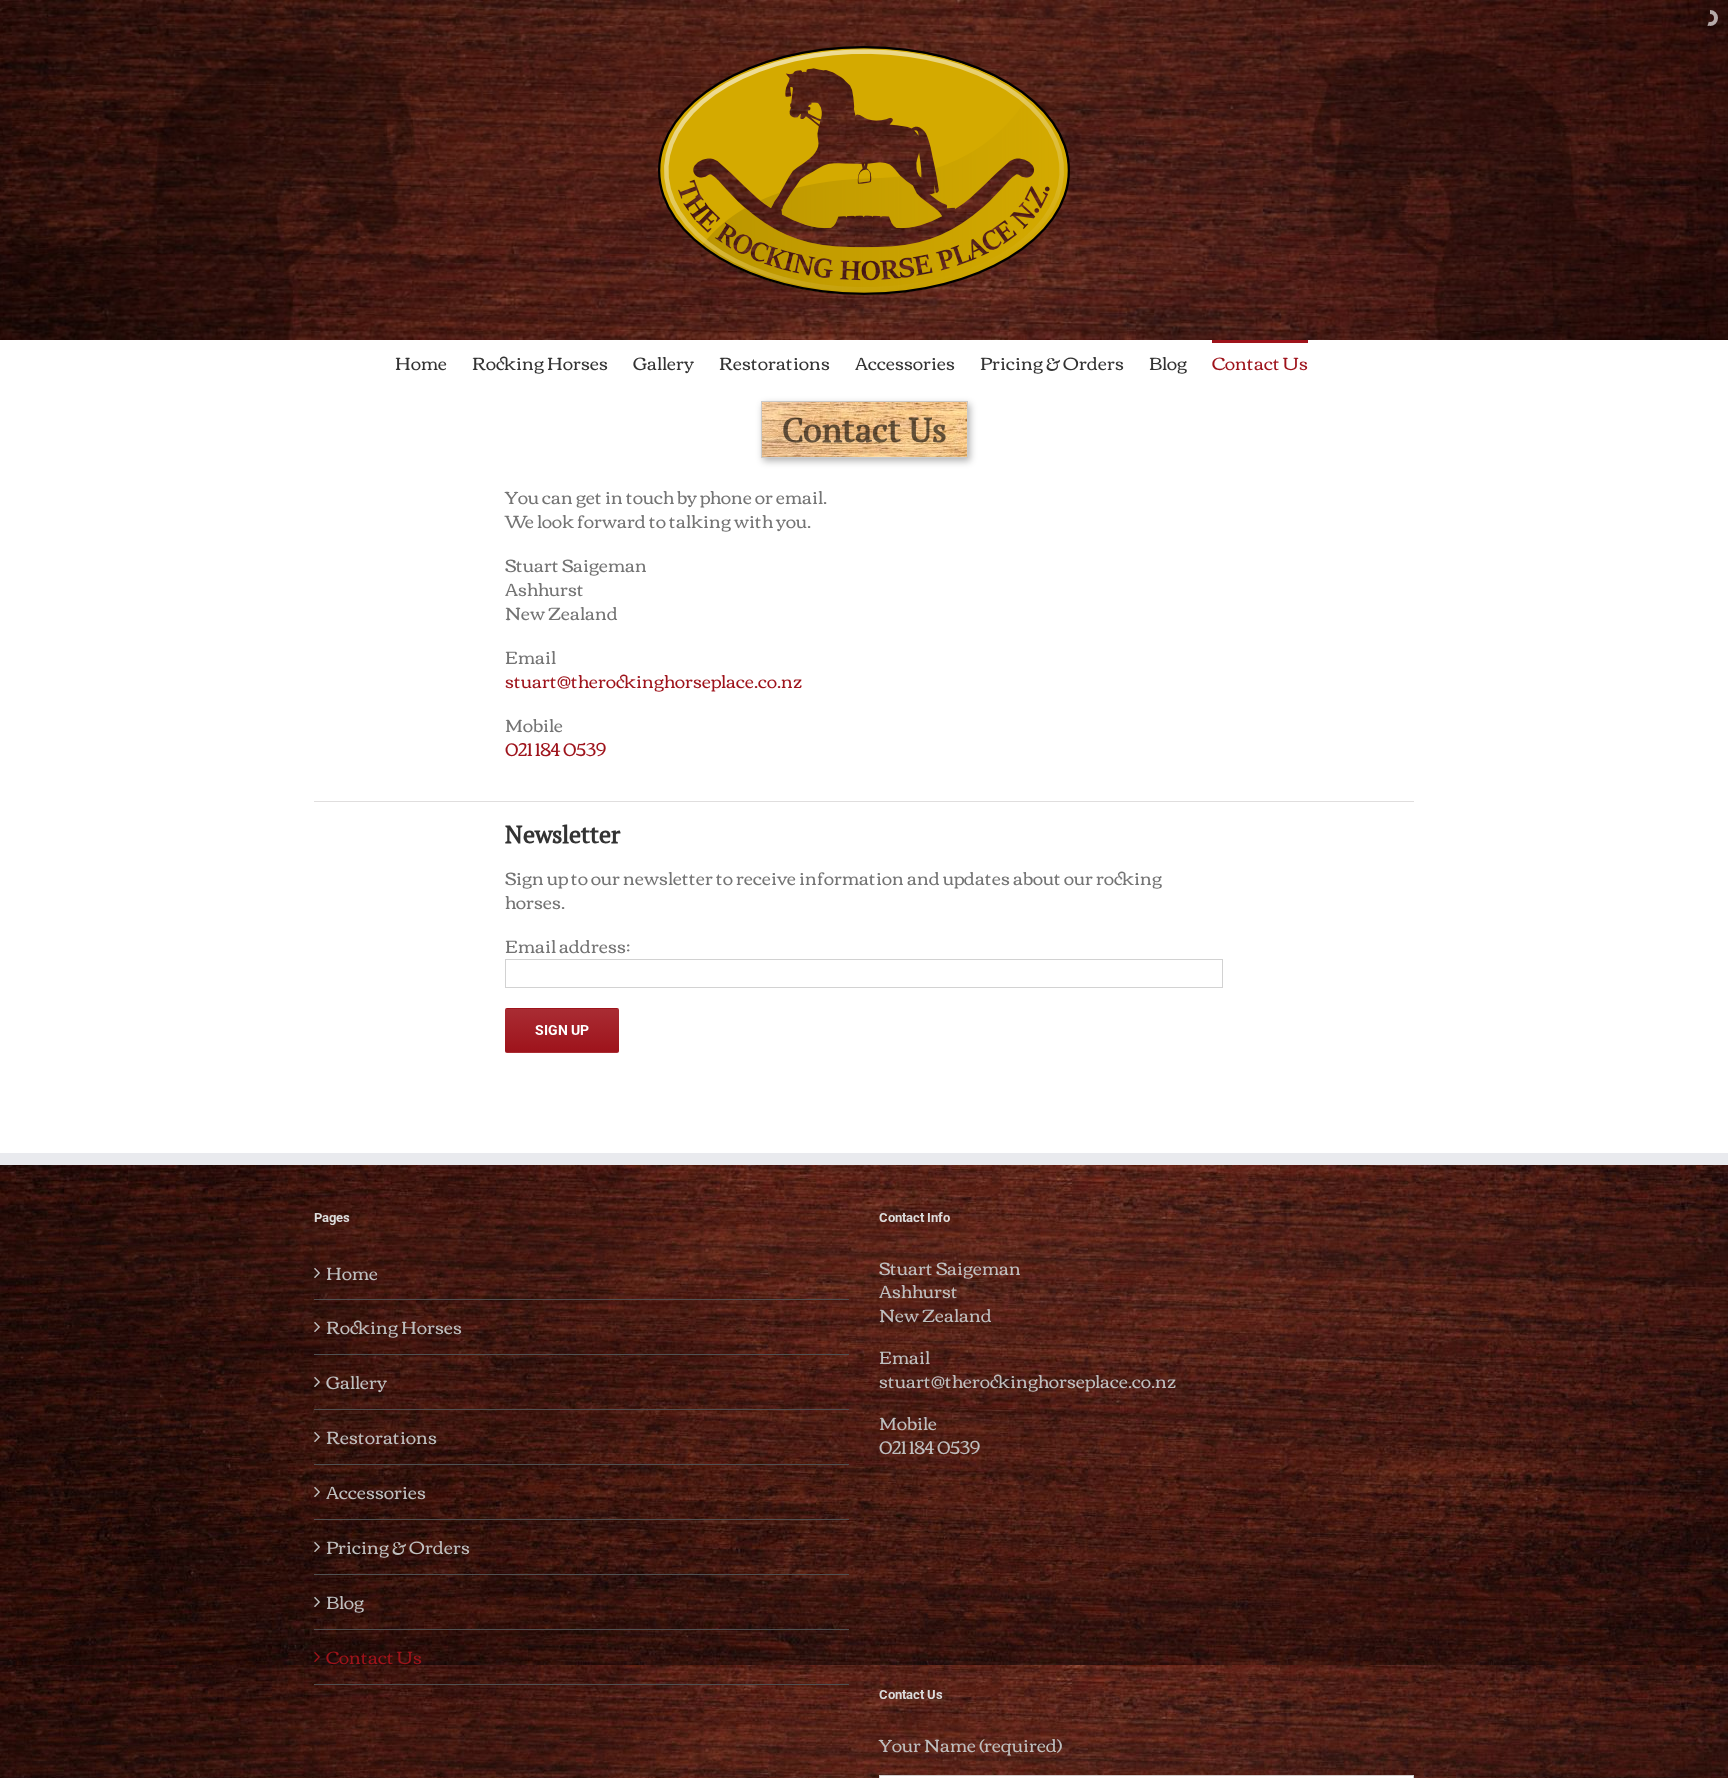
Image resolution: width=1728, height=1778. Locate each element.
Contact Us (374, 1656)
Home (352, 1272)
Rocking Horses (394, 1326)
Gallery (356, 1381)
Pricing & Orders (398, 1546)
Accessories (376, 1491)
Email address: (567, 945)
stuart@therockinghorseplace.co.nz (653, 680)
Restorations (381, 1436)
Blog (345, 1601)
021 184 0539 (555, 748)
